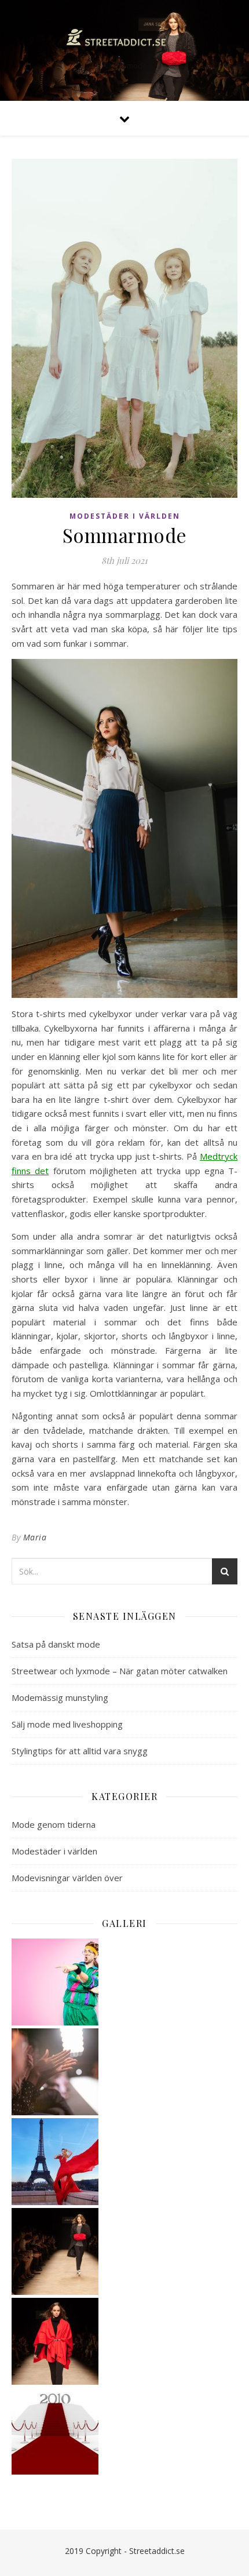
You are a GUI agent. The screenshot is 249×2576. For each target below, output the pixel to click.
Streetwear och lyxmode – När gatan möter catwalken (120, 1671)
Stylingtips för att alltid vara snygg (80, 1751)
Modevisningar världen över (67, 1878)
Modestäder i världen (125, 516)
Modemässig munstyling (60, 1697)
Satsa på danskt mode (56, 1644)
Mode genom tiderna (54, 1824)
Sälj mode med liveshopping (67, 1724)
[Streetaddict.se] (124, 41)
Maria (35, 1537)
